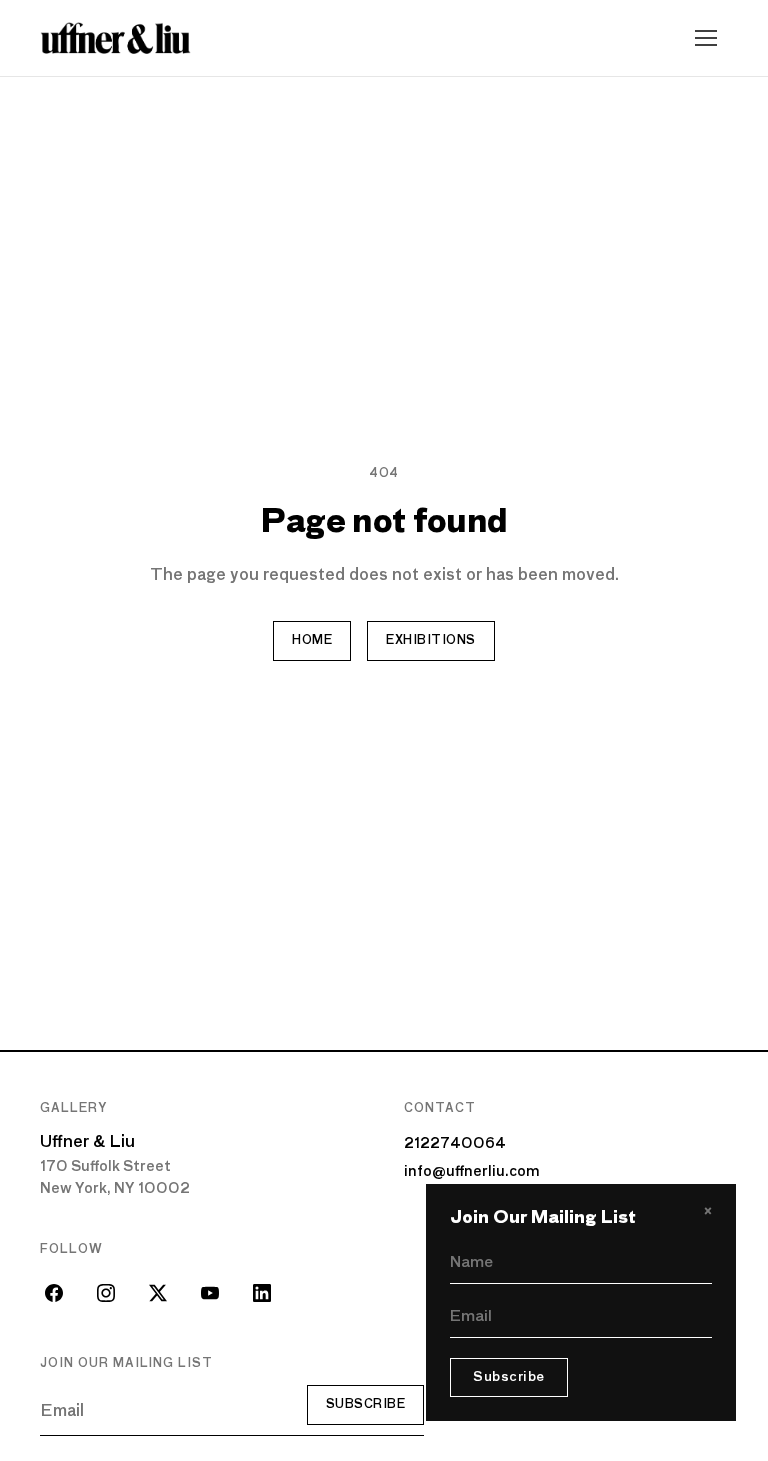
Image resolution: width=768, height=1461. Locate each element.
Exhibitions (430, 641)
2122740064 (455, 1144)
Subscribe (365, 1405)
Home (312, 641)
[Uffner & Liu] (115, 38)
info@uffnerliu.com (472, 1172)
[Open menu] (706, 38)
